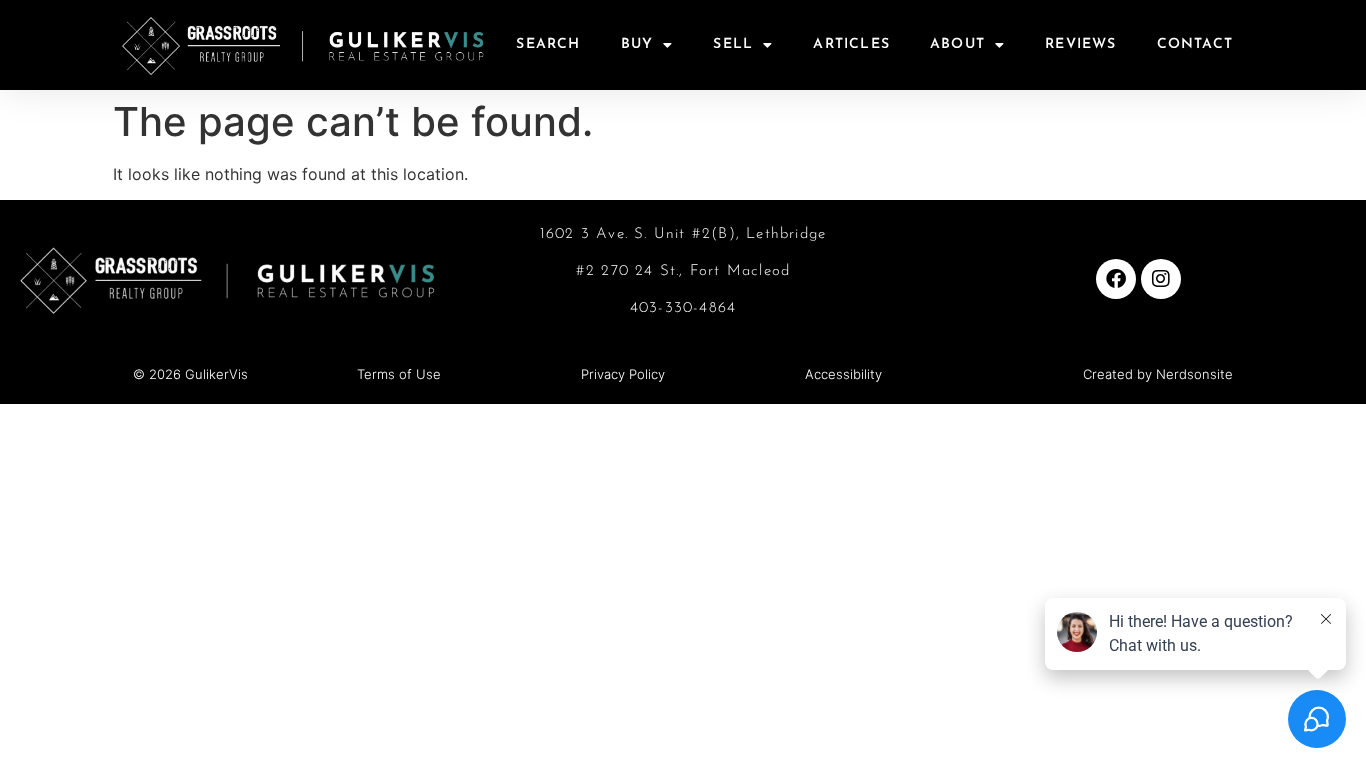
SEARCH (548, 44)
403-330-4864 (683, 308)
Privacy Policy (623, 374)
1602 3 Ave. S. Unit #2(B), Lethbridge (683, 234)
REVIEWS (1080, 44)
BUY (637, 44)
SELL (733, 44)
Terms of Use (399, 374)
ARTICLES (851, 44)
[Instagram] (1161, 279)
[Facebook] (1116, 279)
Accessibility (843, 374)
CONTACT (1195, 44)
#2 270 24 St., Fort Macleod (683, 271)
